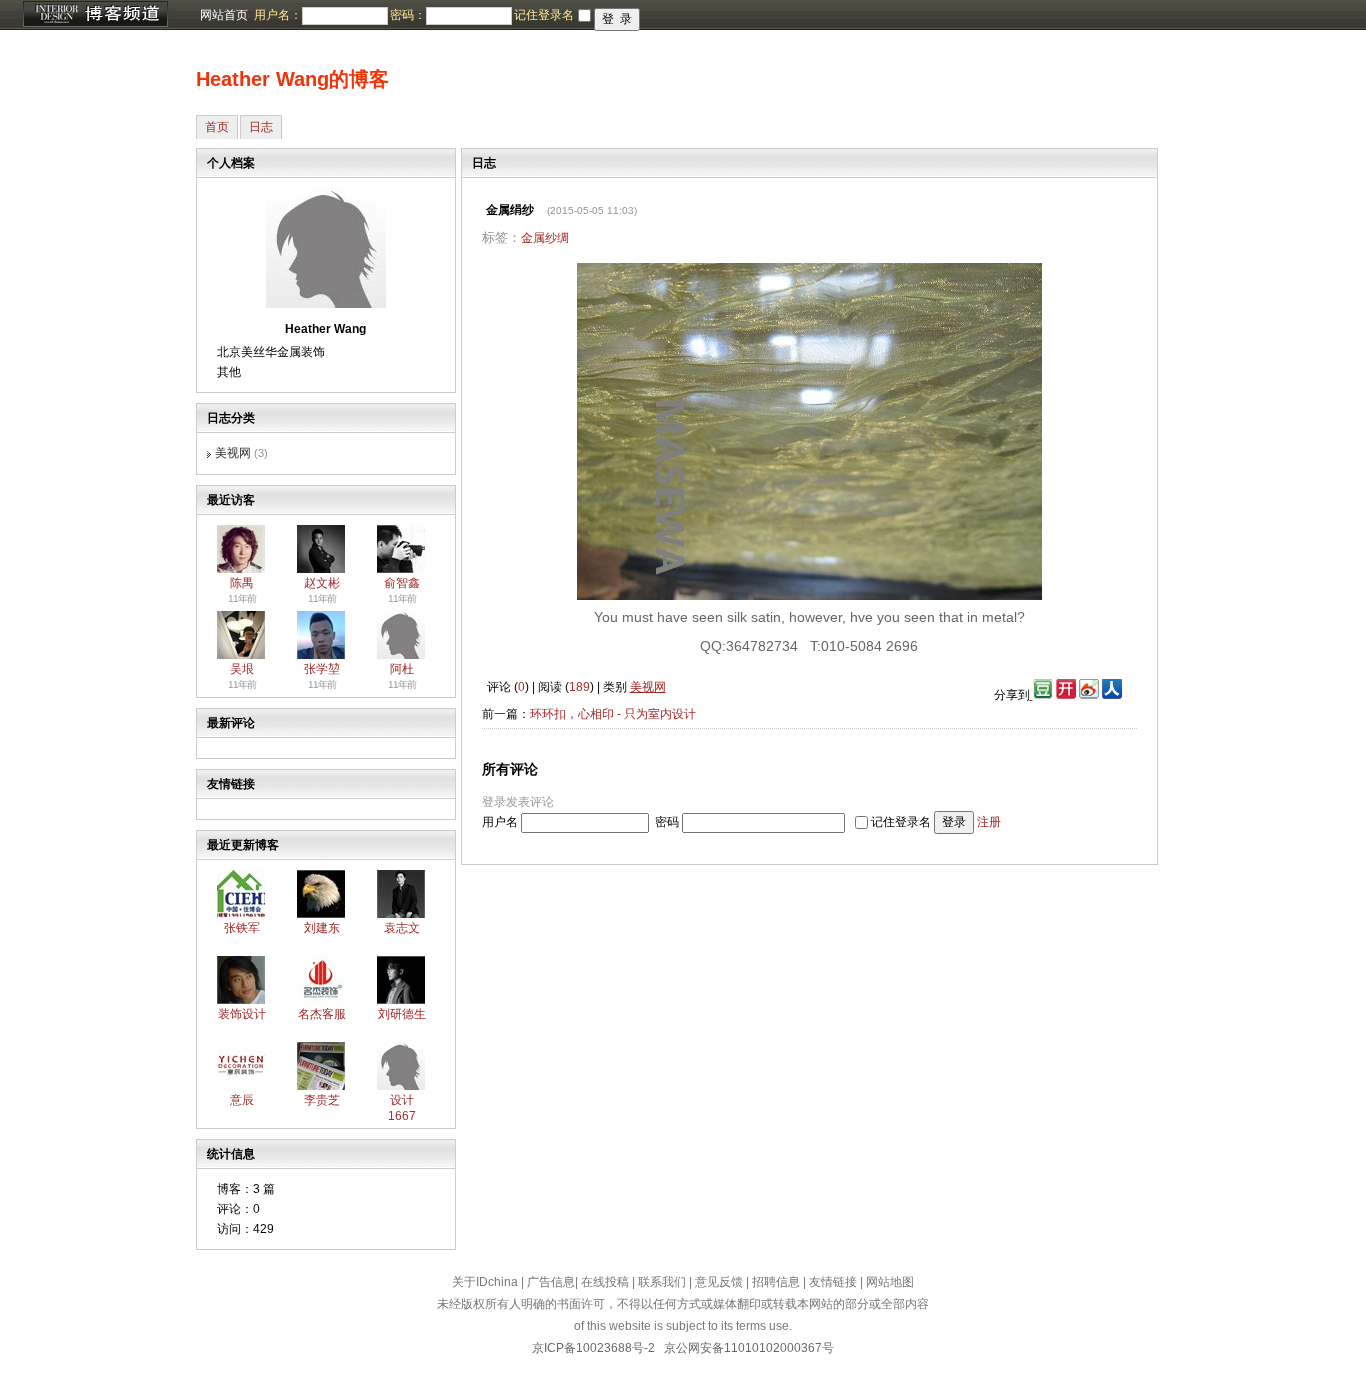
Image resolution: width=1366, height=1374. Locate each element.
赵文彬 (322, 583)
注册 (989, 822)
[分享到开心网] (1066, 695)
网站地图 (890, 1282)
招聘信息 (776, 1282)
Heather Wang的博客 (292, 79)
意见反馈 (719, 1282)
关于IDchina (485, 1282)
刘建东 (322, 928)
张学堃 (322, 669)
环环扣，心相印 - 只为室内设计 (613, 714)
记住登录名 (901, 822)
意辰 (242, 1100)
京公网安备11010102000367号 (749, 1348)
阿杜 (402, 669)
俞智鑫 (402, 583)
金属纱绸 (545, 238)
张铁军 (242, 928)
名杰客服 (322, 1014)
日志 (261, 127)
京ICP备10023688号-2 (593, 1348)
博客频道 (95, 15)
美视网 (233, 453)
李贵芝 (322, 1100)
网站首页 (224, 15)
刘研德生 (402, 1014)
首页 (217, 127)
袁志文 (402, 928)
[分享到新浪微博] (1089, 695)
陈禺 (242, 583)
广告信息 (551, 1282)
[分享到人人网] (1112, 695)
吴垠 (242, 669)
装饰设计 (242, 1014)
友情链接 (833, 1282)
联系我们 (662, 1282)
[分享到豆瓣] (1041, 695)
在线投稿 (605, 1282)
